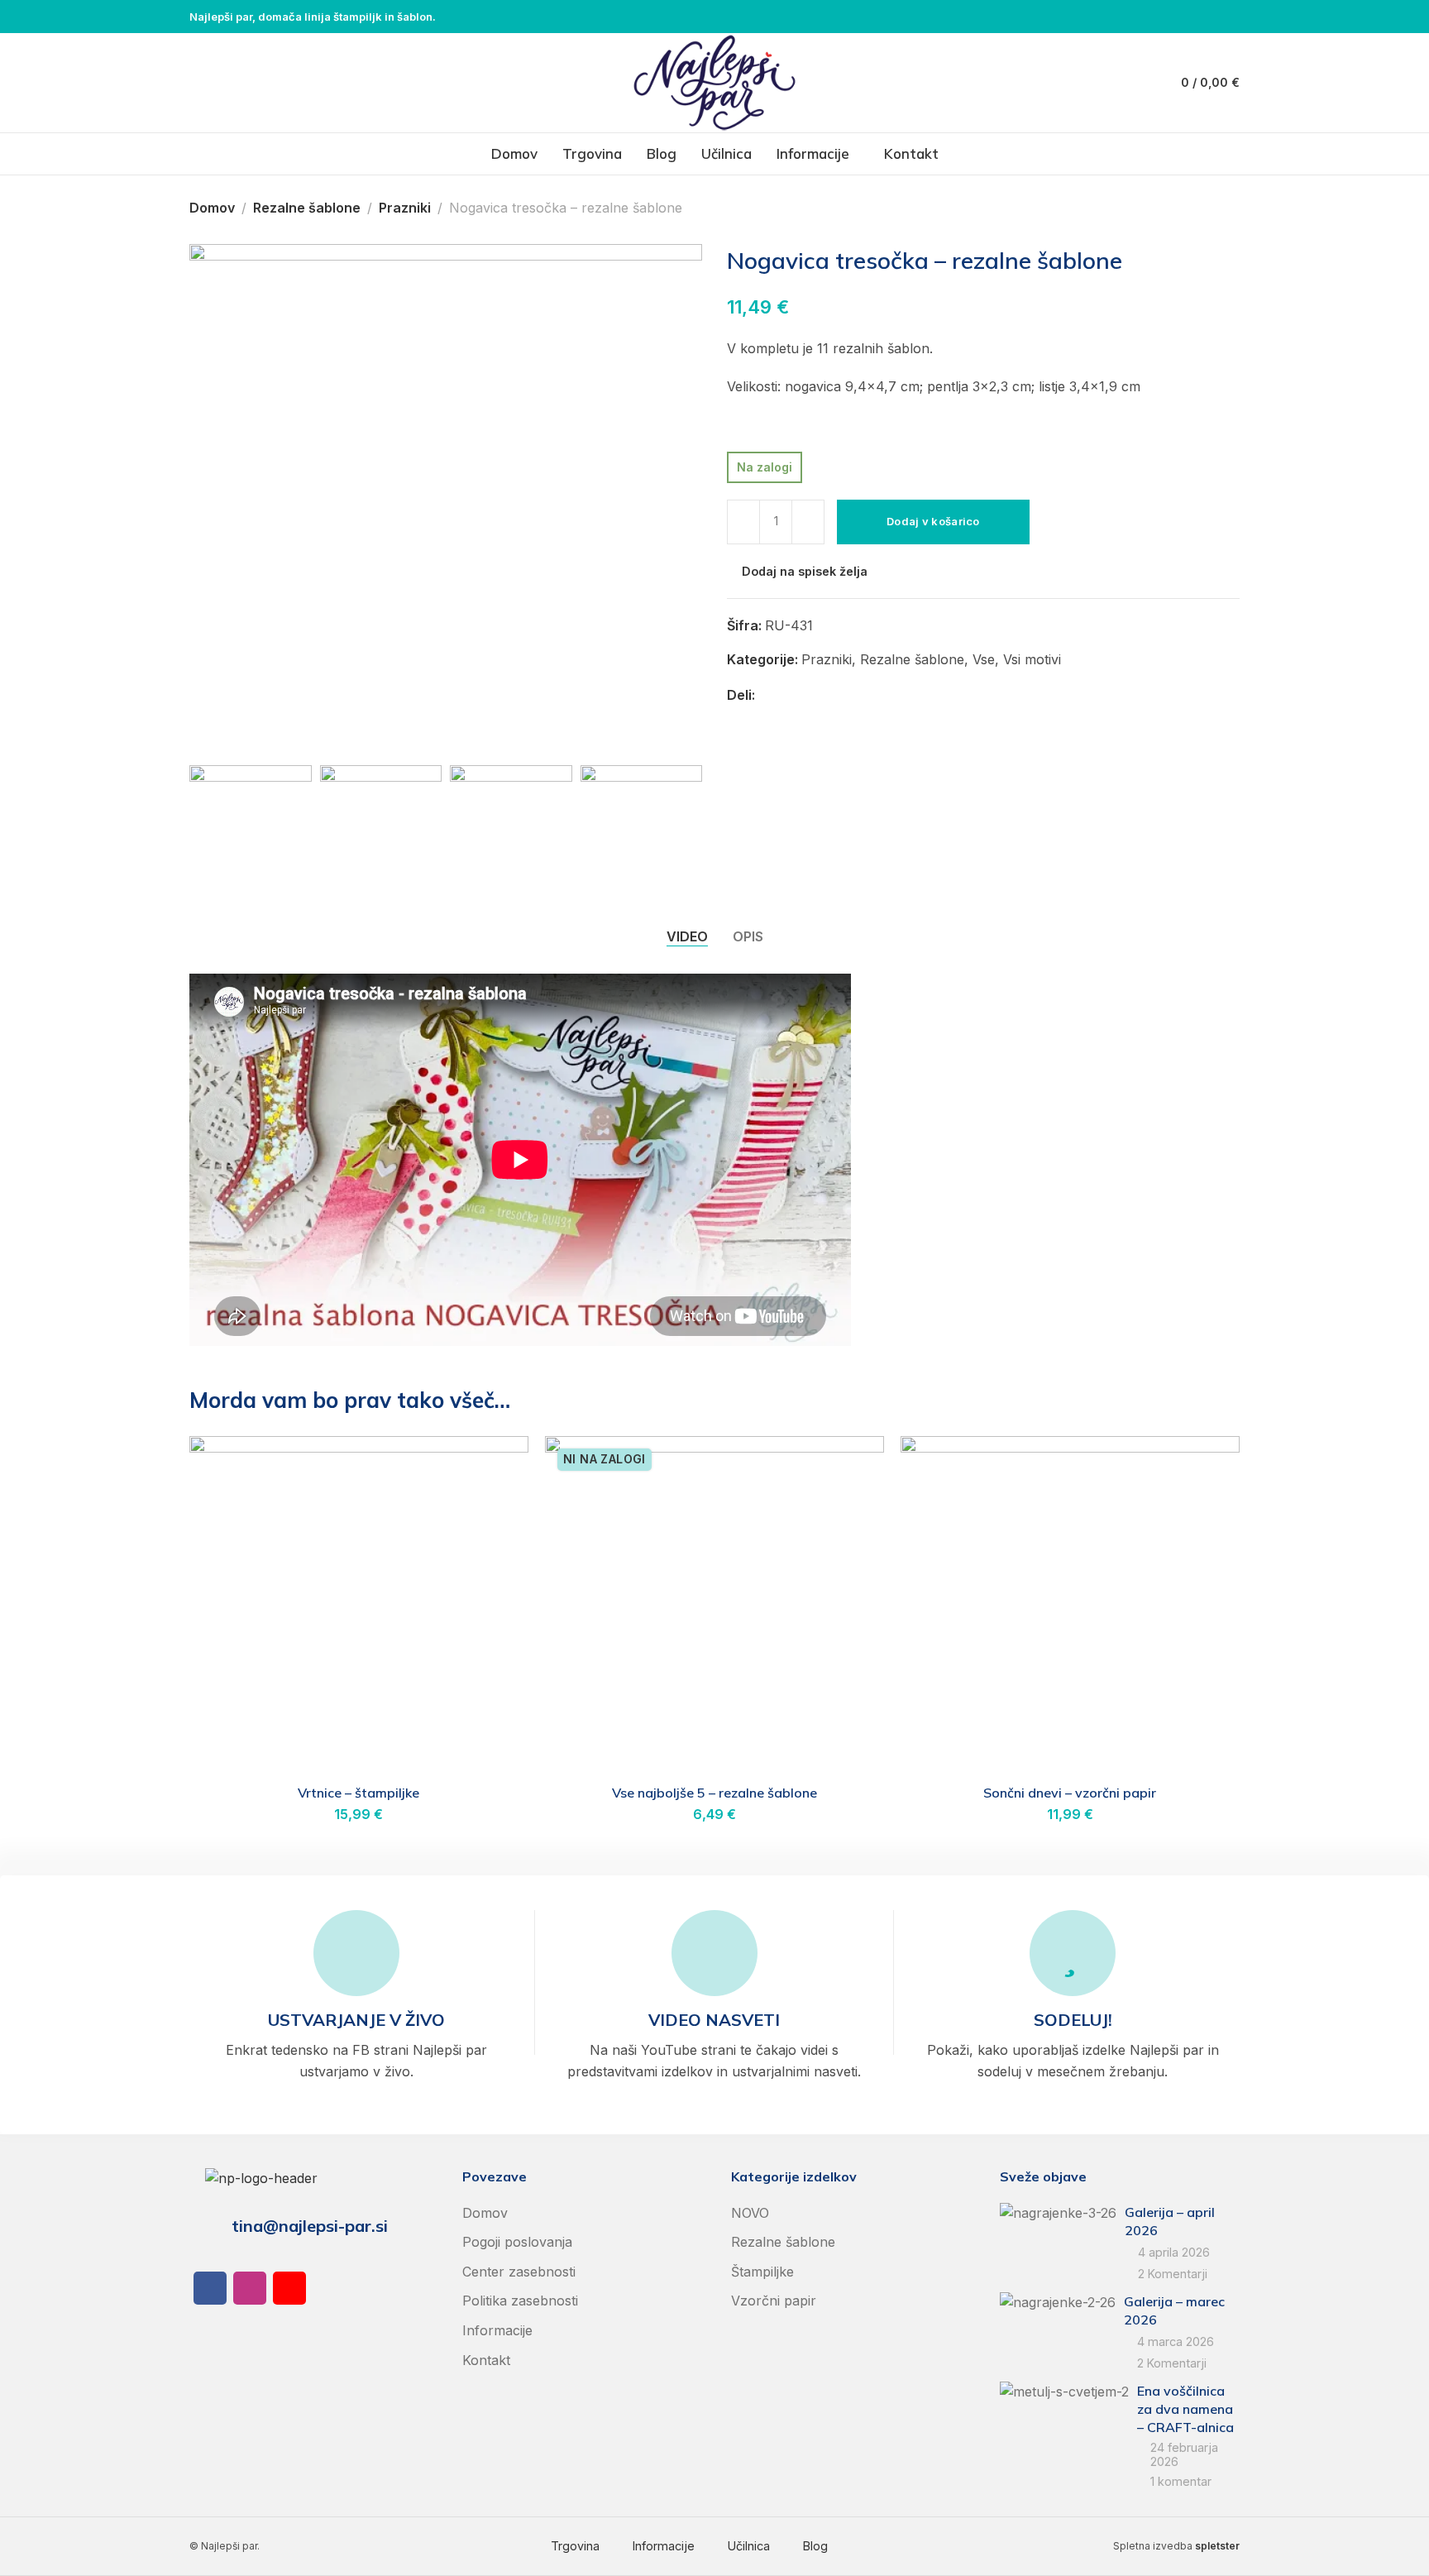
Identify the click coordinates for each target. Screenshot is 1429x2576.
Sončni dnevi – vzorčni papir (1070, 1793)
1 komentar (1181, 2481)
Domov (212, 208)
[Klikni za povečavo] (225, 722)
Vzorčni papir (774, 2301)
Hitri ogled (498, 1507)
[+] (808, 522)
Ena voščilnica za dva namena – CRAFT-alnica (1185, 2409)
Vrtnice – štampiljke (358, 1793)
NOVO (750, 2213)
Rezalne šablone (307, 208)
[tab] (687, 936)
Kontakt (486, 2360)
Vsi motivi (1032, 659)
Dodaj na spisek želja (805, 572)
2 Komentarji (1173, 2274)
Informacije (497, 2330)
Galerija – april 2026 (1170, 2221)
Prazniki (405, 208)
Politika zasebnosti (520, 2301)
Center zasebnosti (519, 2272)
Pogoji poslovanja (517, 2242)
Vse (984, 659)
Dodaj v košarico (933, 521)
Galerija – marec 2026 (1174, 2310)
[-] (743, 522)
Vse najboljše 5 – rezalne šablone (714, 1793)
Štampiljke (762, 2272)
